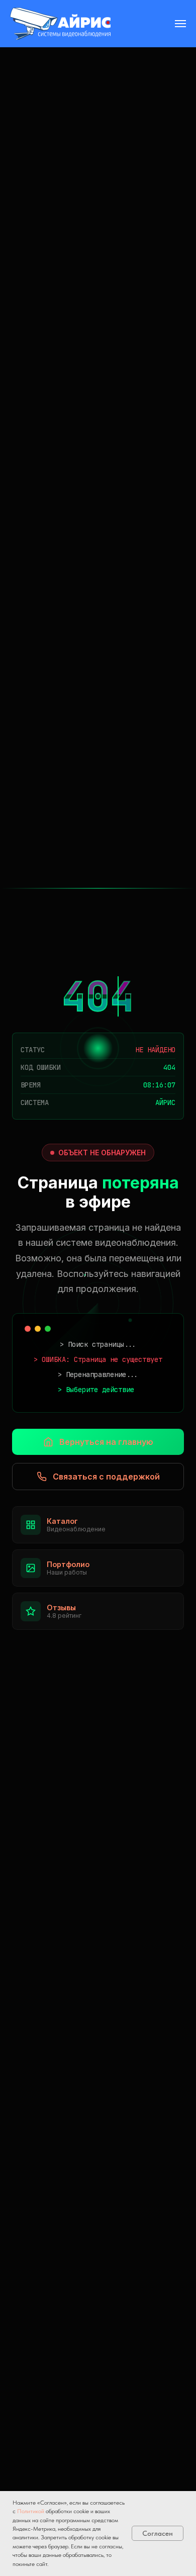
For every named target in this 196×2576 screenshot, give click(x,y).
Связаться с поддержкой (106, 1477)
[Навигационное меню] (180, 24)
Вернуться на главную (106, 1442)
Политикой (31, 2511)
